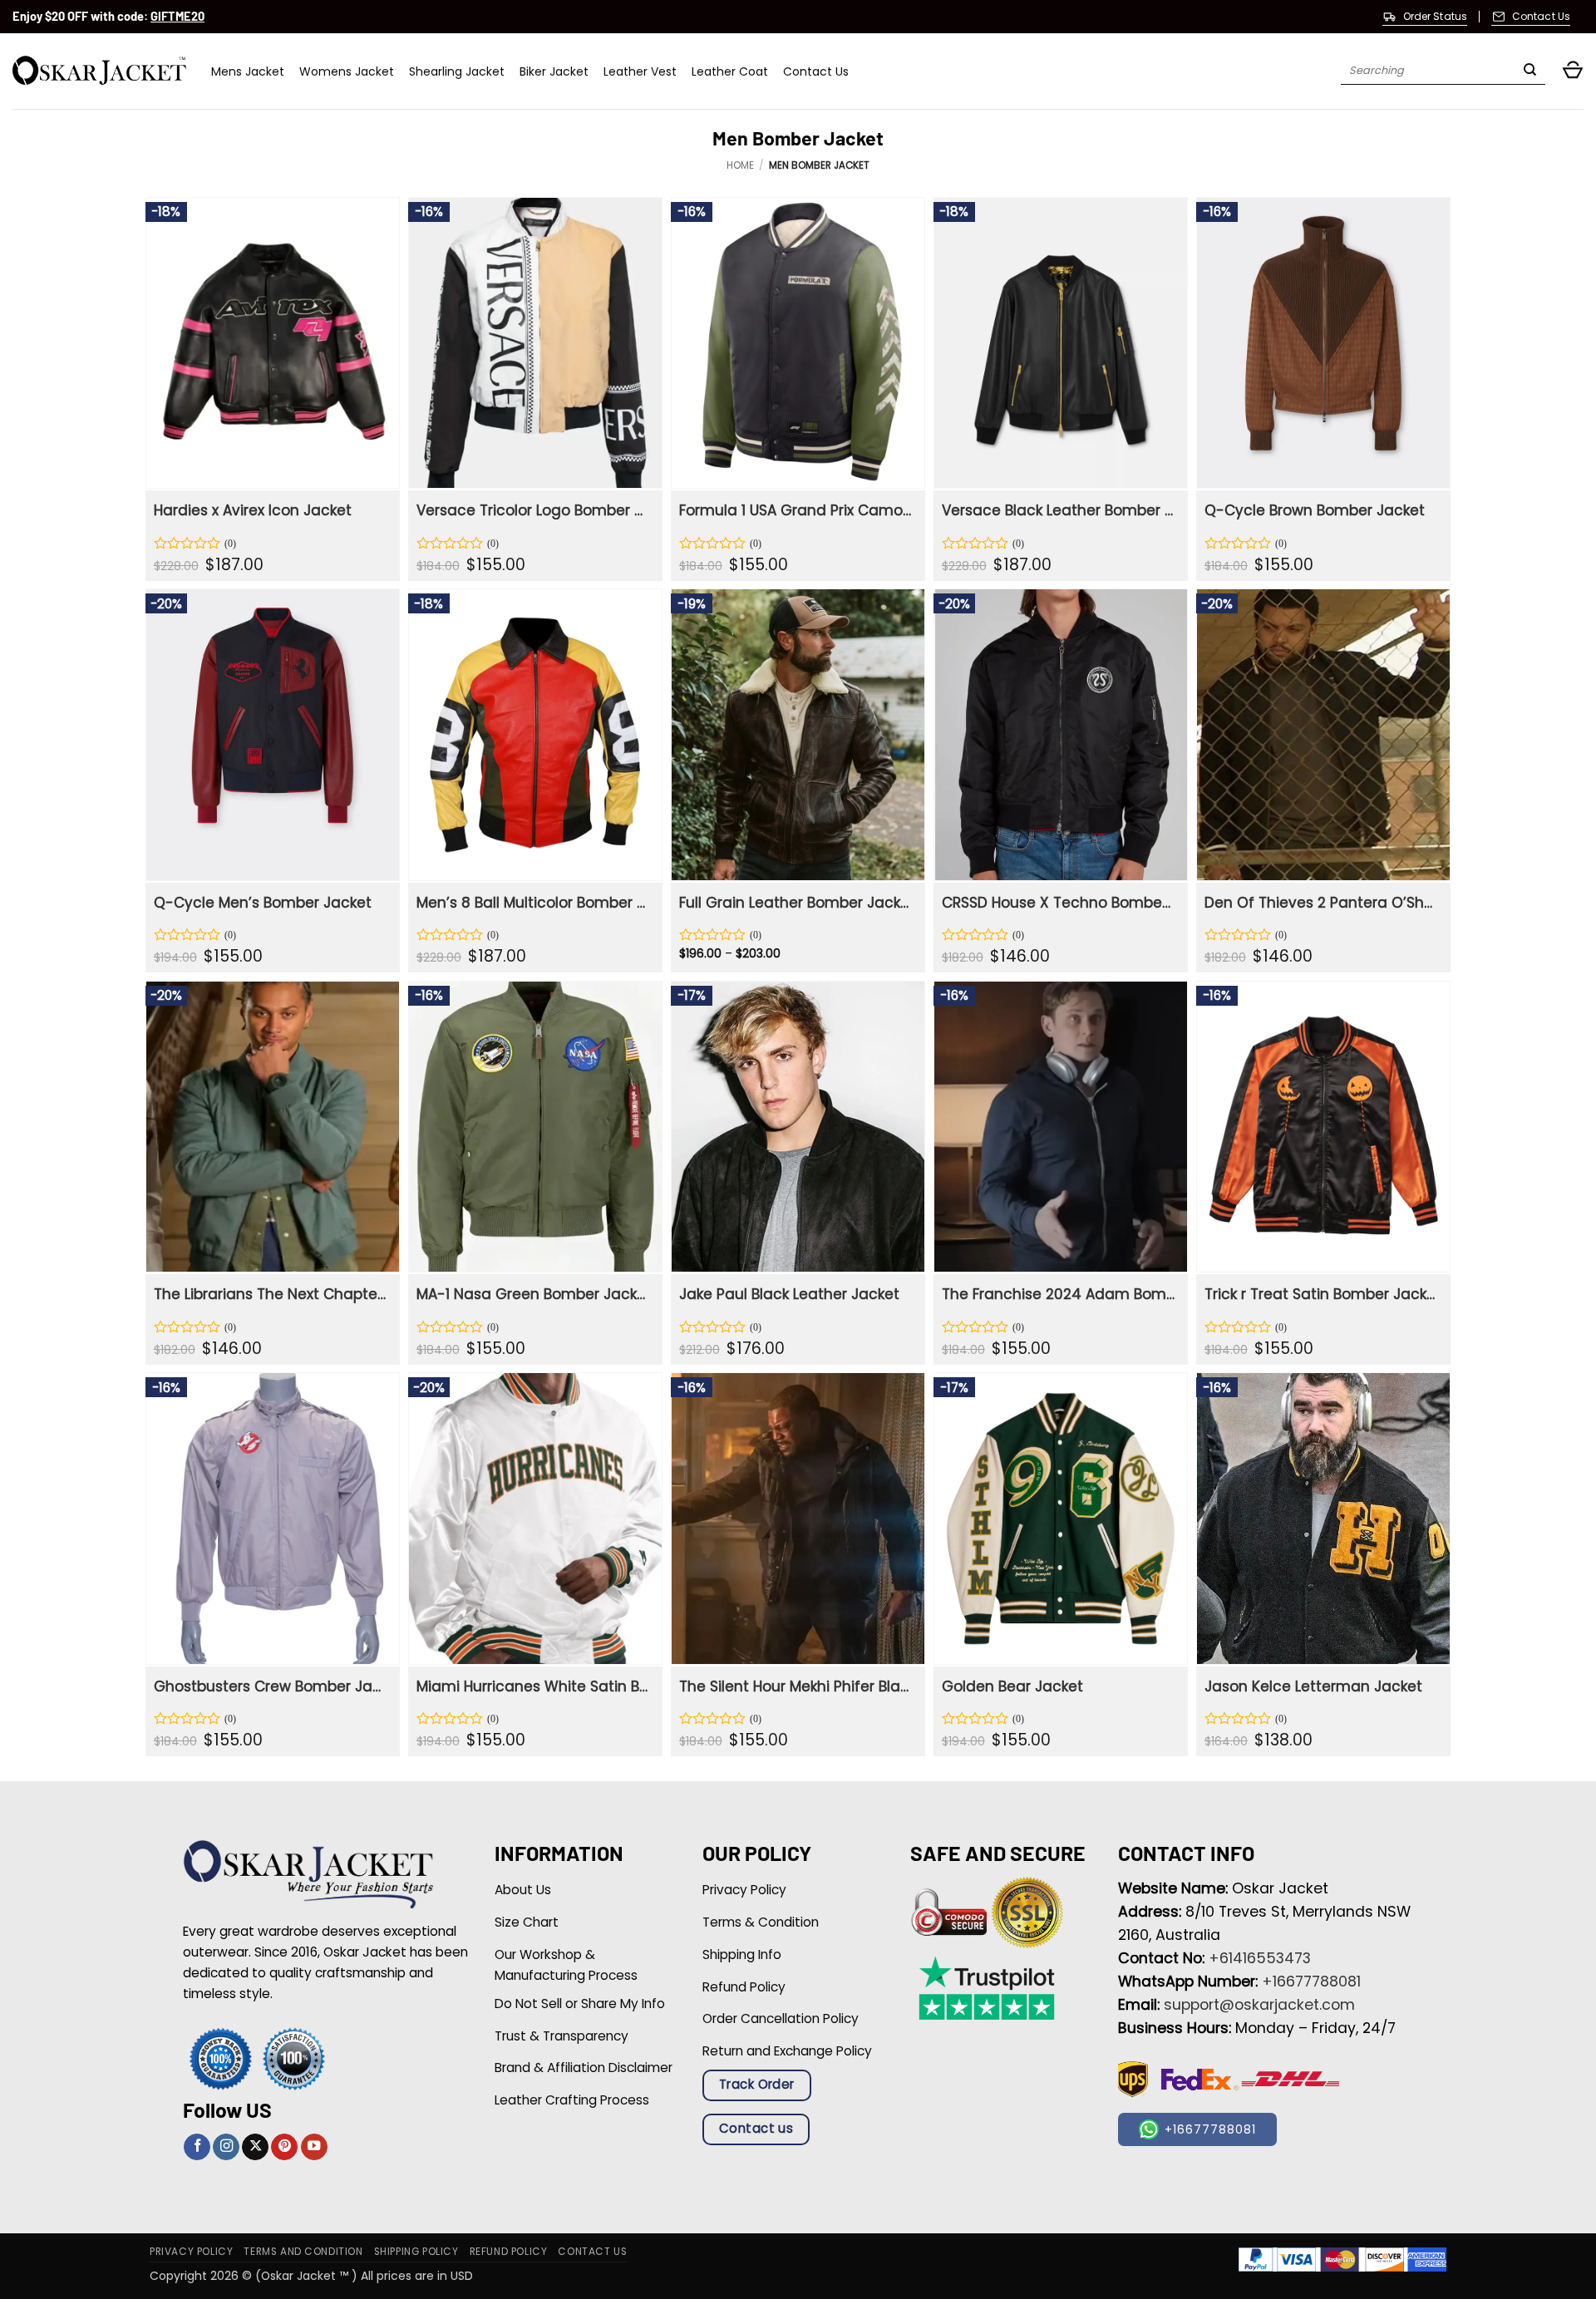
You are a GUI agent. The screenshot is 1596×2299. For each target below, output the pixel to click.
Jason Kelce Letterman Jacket (1313, 1686)
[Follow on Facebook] (197, 2147)
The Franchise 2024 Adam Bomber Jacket (1059, 1294)
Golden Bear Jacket (1012, 1686)
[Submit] (1530, 71)
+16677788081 (1311, 1981)
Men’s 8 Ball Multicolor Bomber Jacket (533, 903)
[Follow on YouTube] (314, 2147)
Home (740, 165)
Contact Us (816, 71)
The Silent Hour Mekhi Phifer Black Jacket (796, 1686)
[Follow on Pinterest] (284, 2147)
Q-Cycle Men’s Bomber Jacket (263, 903)
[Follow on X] (255, 2147)
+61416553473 (1260, 1958)
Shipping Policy (416, 2252)
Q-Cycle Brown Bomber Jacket (1315, 510)
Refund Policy (509, 2252)
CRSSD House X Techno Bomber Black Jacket (1059, 903)
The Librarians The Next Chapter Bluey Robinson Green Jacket (271, 1294)
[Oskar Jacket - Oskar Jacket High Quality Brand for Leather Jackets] (99, 71)
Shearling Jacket (457, 71)
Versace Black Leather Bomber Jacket (1059, 510)
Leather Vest (640, 71)
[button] (1573, 71)
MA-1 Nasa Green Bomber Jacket (533, 1294)
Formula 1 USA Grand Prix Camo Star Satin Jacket (796, 510)
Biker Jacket (554, 71)
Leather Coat (730, 71)
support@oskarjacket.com (1259, 2005)
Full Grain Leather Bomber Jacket (796, 903)
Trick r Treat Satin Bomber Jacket (1321, 1294)
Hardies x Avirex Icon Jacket (253, 510)
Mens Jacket (248, 71)
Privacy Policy (191, 2252)
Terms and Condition (303, 2252)
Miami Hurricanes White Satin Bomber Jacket (533, 1686)
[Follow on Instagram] (226, 2147)
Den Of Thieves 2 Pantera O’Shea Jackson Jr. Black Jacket (1321, 903)
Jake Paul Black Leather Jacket (789, 1294)
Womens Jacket (347, 71)
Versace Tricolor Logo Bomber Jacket (533, 510)
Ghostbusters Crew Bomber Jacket (271, 1686)
